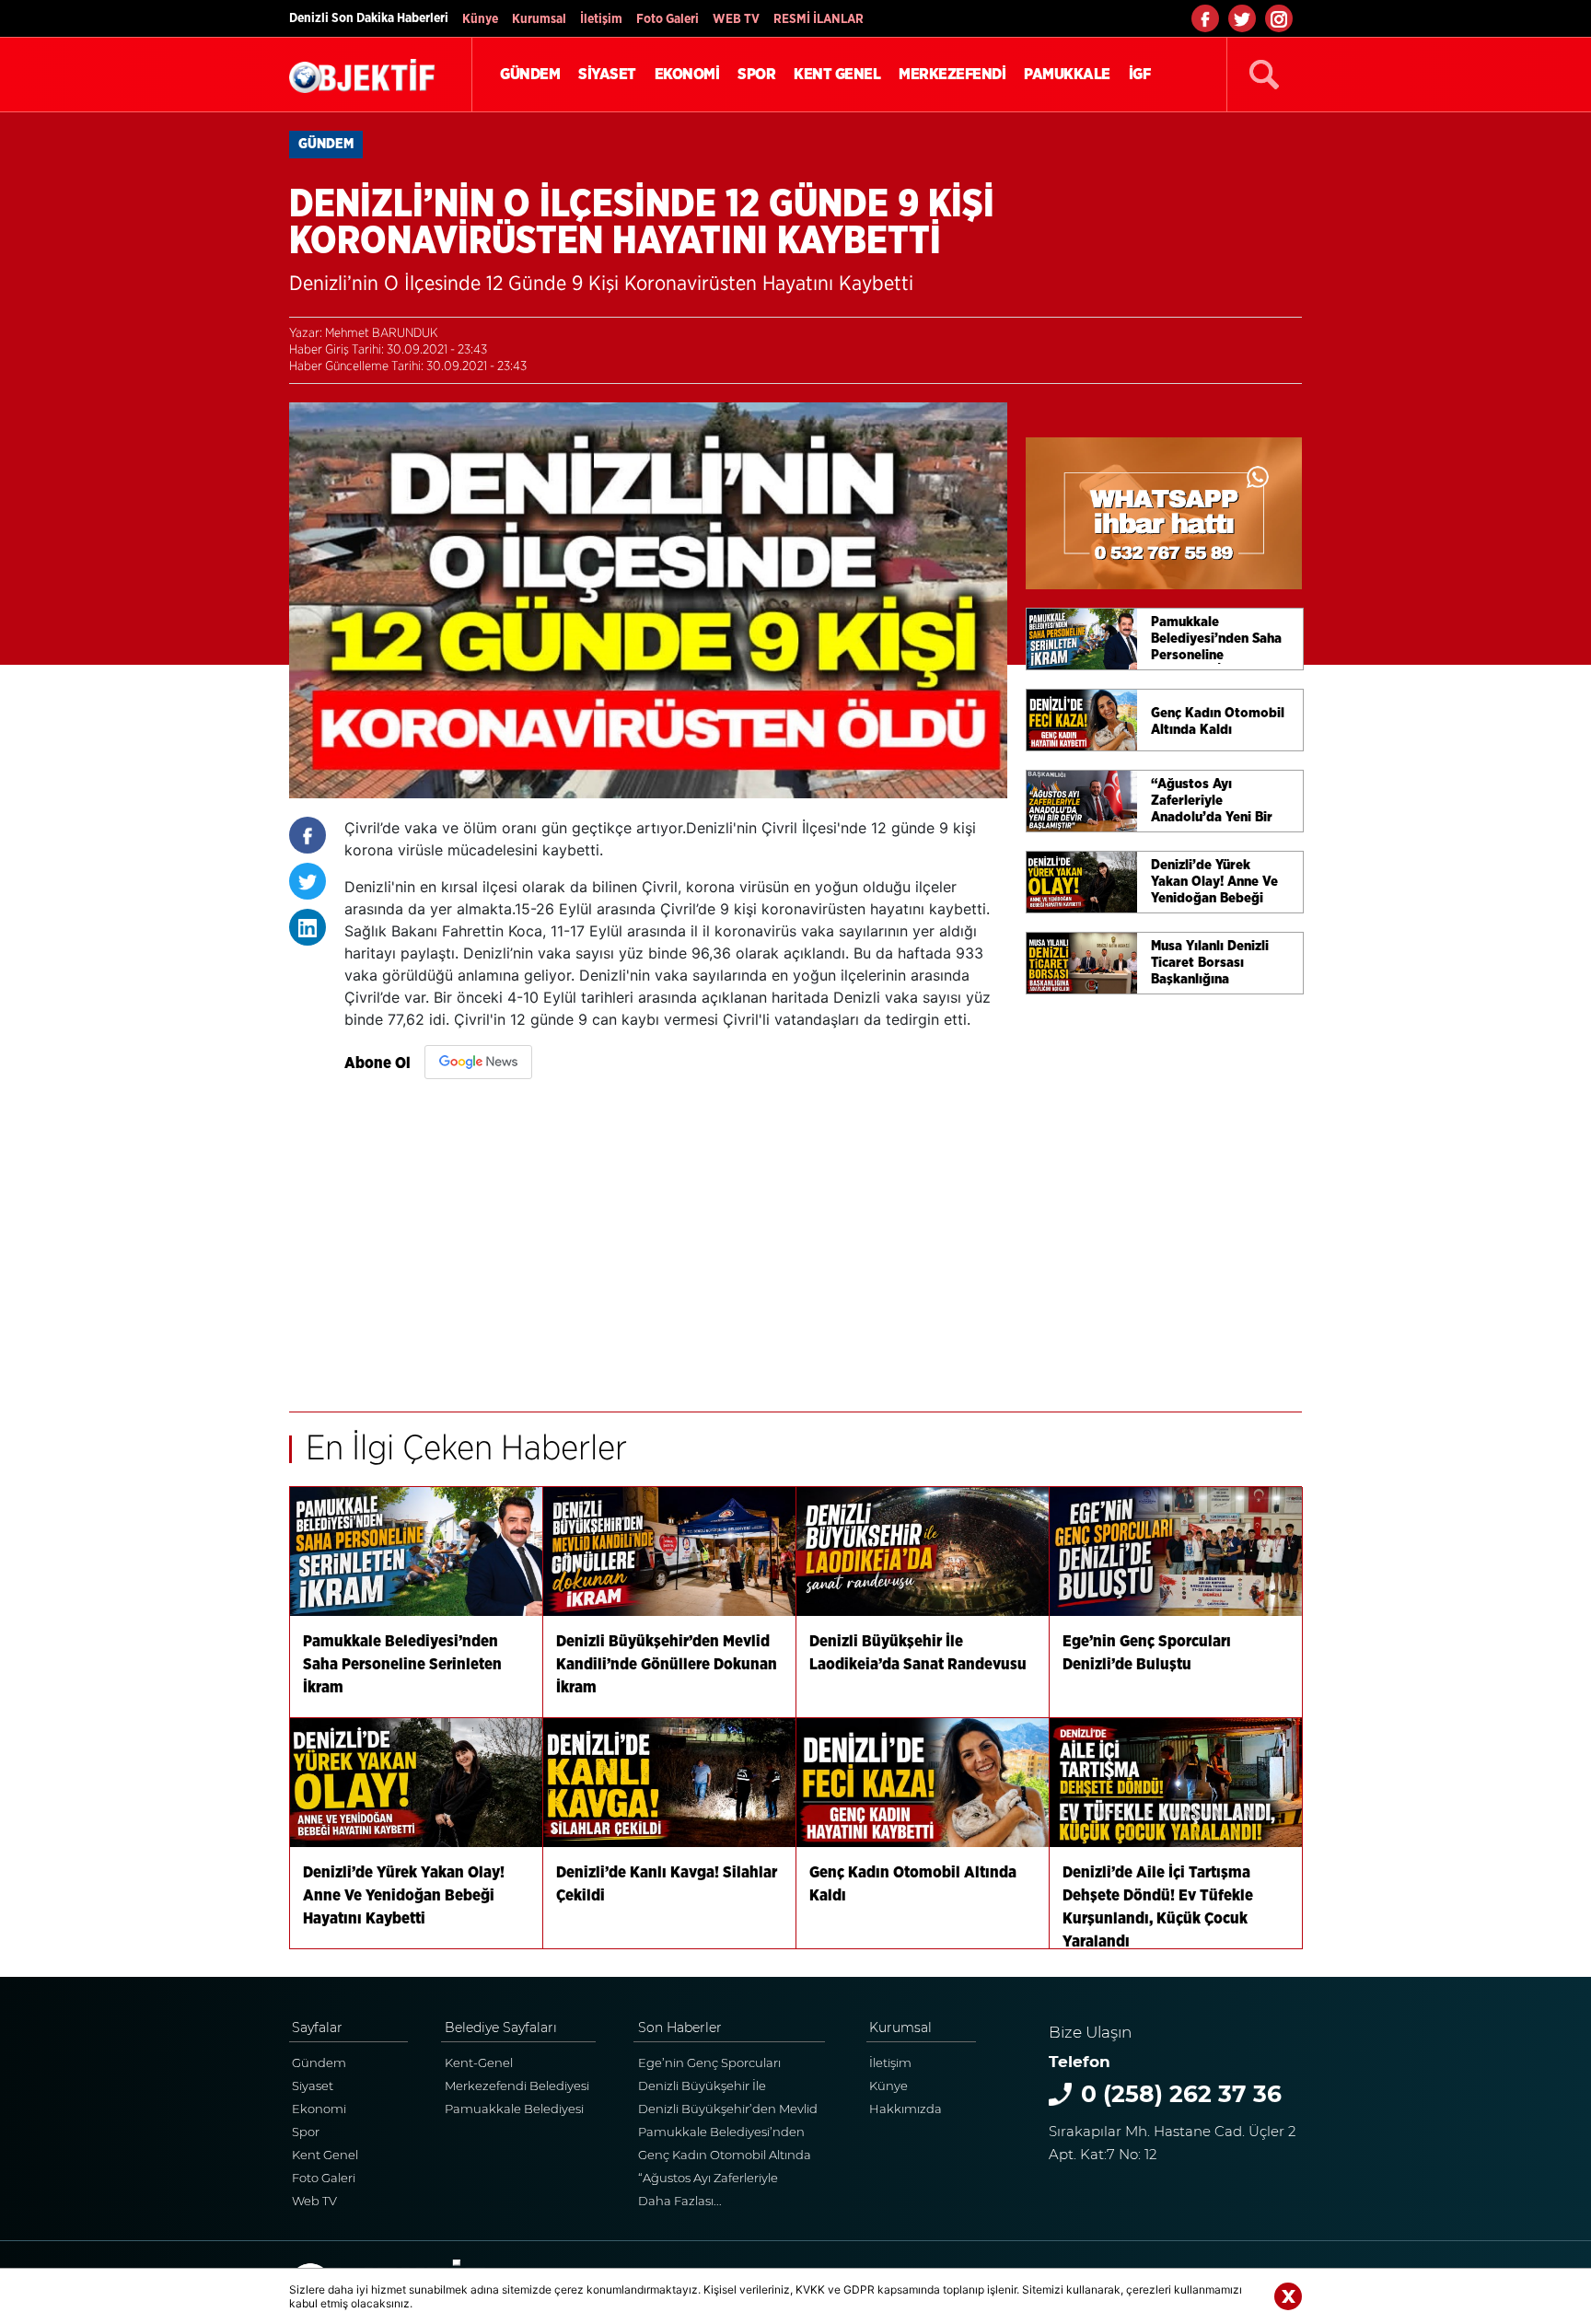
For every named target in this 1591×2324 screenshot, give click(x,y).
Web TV (314, 2201)
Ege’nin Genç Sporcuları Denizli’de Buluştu (709, 2065)
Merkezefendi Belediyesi (517, 2086)
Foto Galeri (668, 19)
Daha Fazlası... (680, 2201)
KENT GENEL (837, 74)
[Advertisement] (676, 1237)
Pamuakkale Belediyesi (514, 2109)
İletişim (601, 19)
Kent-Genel (479, 2063)
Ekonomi (319, 2109)
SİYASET (607, 74)
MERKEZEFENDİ (952, 74)
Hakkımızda (906, 2109)
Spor (306, 2132)
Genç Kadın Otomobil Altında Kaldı (725, 2157)
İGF (1140, 74)
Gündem (319, 2063)
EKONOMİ (687, 74)
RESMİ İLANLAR (819, 19)
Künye (480, 19)
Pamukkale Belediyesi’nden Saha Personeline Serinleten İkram (721, 2134)
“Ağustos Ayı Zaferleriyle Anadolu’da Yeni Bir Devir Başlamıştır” (713, 2180)
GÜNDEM (530, 74)
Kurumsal (539, 19)
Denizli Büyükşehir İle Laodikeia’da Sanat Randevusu (731, 2088)
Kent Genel (325, 2155)
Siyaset (313, 2086)
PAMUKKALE (1067, 74)
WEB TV (736, 19)
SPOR (756, 74)
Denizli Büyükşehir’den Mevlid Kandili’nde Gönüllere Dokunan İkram (728, 2111)
